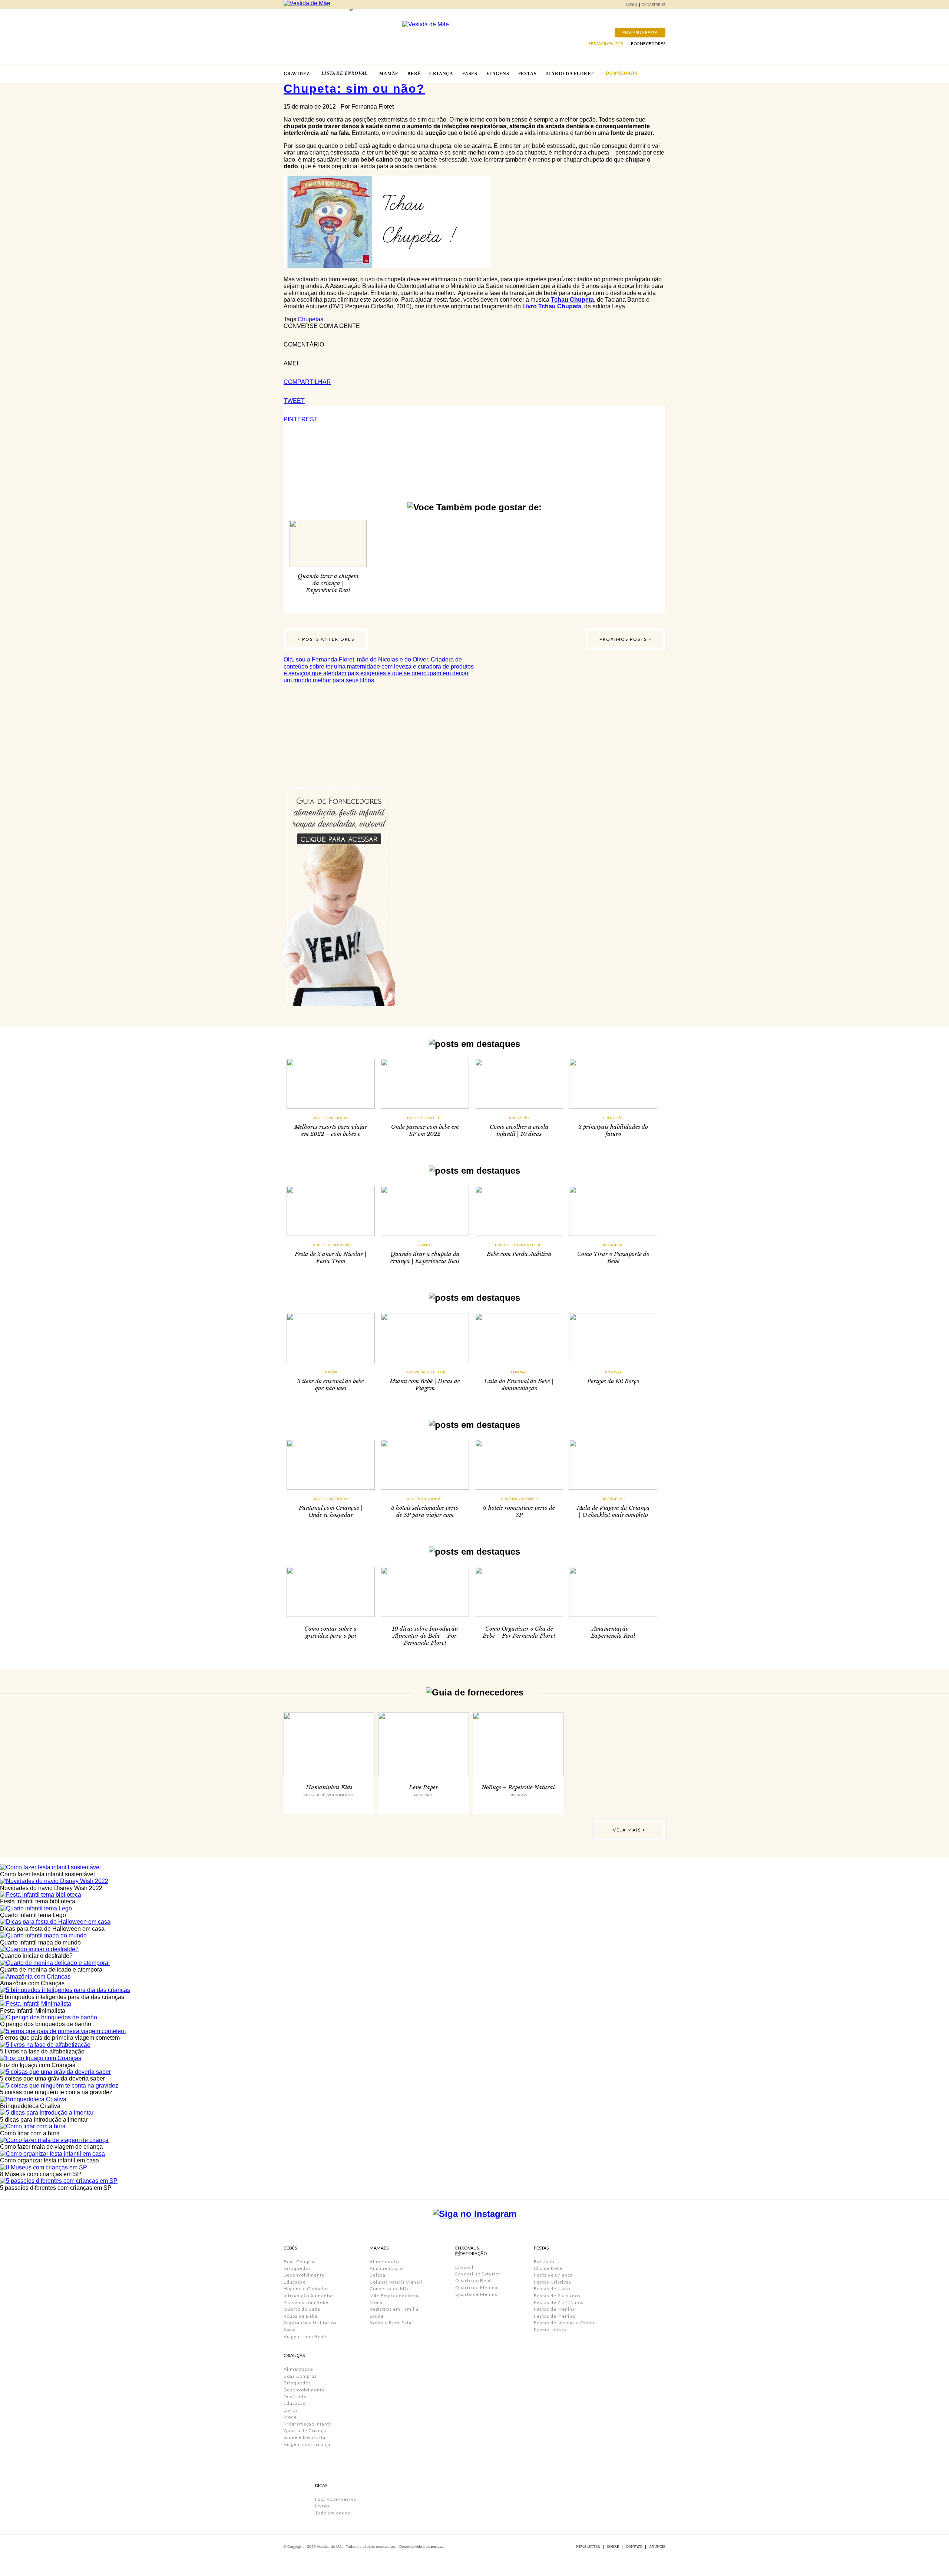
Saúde (377, 2316)
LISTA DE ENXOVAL (344, 73)
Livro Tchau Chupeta (552, 306)
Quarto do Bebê (302, 2309)
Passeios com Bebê (425, 1118)
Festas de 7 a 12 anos (559, 2302)
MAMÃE (389, 74)
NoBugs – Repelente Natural (518, 1787)
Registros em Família (394, 2309)
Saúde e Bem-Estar (306, 2437)
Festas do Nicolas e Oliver (564, 2323)
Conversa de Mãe (390, 2289)
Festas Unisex (550, 2330)
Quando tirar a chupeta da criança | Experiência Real (328, 583)
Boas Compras (300, 2262)
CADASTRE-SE (654, 5)
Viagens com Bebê (305, 2336)
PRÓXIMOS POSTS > (626, 639)
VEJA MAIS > (629, 1830)
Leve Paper (424, 1787)
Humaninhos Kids (329, 1787)
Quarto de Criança (305, 2431)
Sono (289, 2330)
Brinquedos (297, 2268)
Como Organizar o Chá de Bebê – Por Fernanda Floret (519, 1632)
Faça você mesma (336, 2499)
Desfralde (295, 2396)
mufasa (437, 2547)
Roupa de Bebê (301, 2316)
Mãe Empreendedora (394, 2296)
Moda (290, 2417)
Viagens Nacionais (331, 1118)
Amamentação (386, 2268)
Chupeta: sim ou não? (354, 89)
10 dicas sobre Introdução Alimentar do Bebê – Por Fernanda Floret (425, 1636)
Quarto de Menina (476, 2287)
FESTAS (528, 74)
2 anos (425, 1245)
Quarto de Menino (477, 2294)
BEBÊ (414, 74)
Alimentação (298, 2369)
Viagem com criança (307, 2444)
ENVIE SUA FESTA (640, 32)
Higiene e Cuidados (306, 2289)
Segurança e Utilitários (310, 2323)
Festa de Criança (553, 2275)
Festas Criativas (553, 2282)
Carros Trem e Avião (331, 1245)
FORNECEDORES (648, 44)
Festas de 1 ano (552, 2289)
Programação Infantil (308, 2424)
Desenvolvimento (304, 2275)
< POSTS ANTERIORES (326, 639)
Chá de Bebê (548, 2268)
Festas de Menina (554, 2309)
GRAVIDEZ (297, 74)
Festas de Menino (555, 2316)
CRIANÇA (441, 74)
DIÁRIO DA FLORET (570, 74)
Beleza (378, 2275)
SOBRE (613, 2547)
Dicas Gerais (613, 1245)
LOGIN (632, 5)
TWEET (294, 401)
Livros (291, 2410)
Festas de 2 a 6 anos (557, 2296)
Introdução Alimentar (309, 2296)
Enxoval (331, 1372)
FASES (470, 74)
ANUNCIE (657, 2547)
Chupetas (310, 319)
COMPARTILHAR (307, 382)
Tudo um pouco (333, 2513)
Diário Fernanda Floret (519, 1245)
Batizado (544, 2262)
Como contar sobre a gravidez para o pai (331, 1632)
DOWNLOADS (621, 73)
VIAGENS (498, 74)
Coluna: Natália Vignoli (396, 2282)
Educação (519, 1118)
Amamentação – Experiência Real (613, 1632)
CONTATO (634, 2547)
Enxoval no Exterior (425, 1372)
